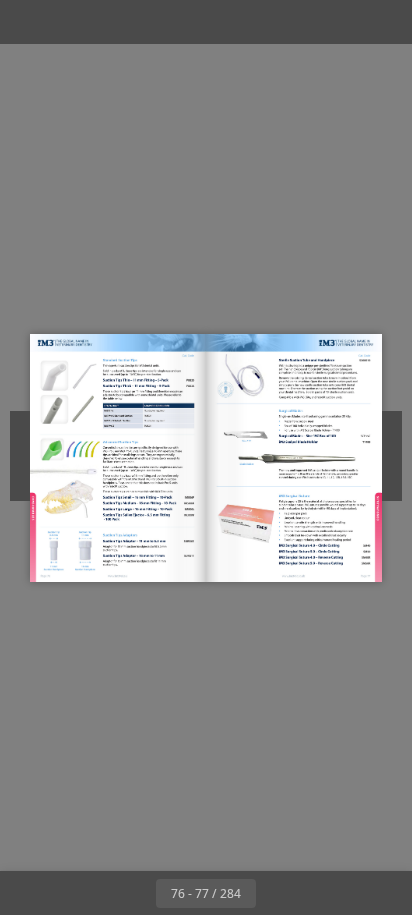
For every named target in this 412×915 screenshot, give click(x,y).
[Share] (340, 22)
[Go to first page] (90, 893)
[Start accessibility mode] (116, 22)
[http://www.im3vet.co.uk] (294, 575)
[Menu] (28, 22)
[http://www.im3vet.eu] (118, 575)
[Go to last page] (322, 893)
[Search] (72, 22)
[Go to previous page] (134, 893)
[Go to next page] (278, 893)
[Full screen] (384, 22)
